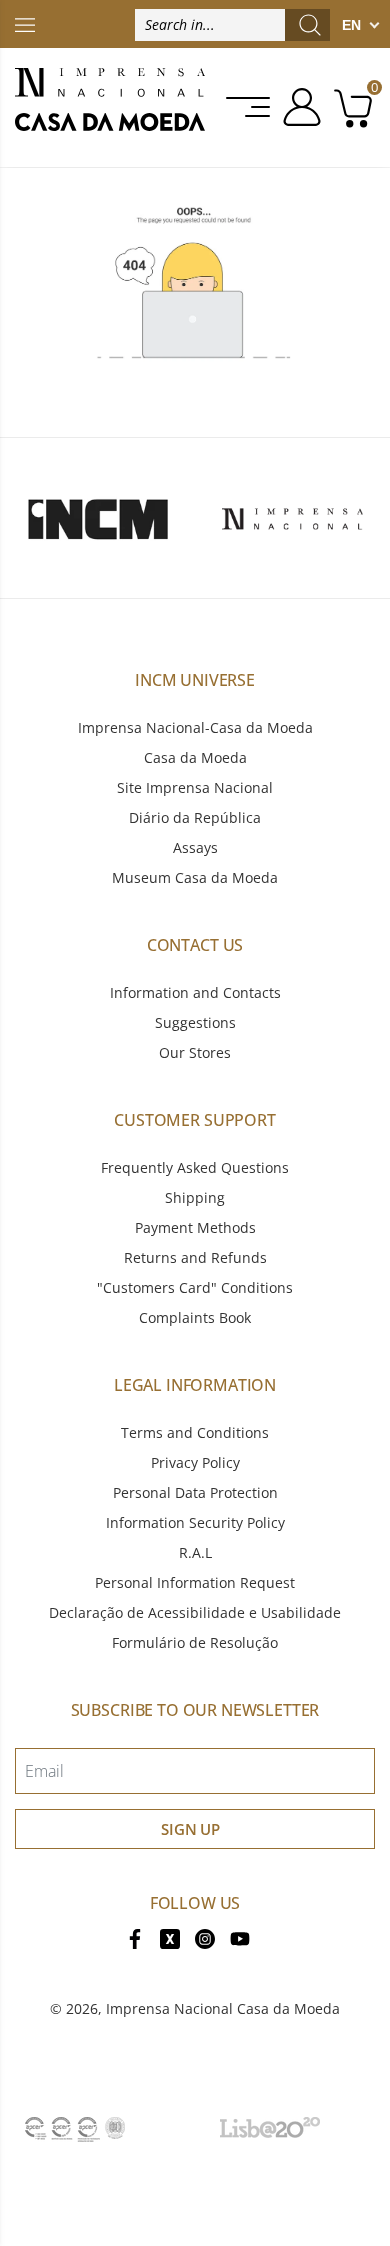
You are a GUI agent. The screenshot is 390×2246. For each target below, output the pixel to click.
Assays (195, 847)
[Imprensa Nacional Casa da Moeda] (110, 107)
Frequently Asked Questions (195, 1167)
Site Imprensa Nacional (195, 787)
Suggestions (195, 1022)
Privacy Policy (195, 1462)
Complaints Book (195, 1317)
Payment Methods (195, 1227)
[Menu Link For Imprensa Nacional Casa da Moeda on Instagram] (205, 1937)
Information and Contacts (195, 992)
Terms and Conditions (195, 1432)
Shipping (195, 1197)
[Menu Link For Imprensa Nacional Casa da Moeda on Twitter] (170, 1937)
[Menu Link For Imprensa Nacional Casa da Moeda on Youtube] (240, 1937)
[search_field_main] (310, 25)
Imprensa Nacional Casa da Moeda (223, 2008)
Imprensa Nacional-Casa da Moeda (195, 727)
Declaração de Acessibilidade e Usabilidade (195, 1612)
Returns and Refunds (195, 1257)
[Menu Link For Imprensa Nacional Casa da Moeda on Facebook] (135, 1937)
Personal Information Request (195, 1582)
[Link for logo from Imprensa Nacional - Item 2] (292, 518)
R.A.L (195, 1552)
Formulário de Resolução (195, 1642)
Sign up (190, 1829)
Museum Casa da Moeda (195, 877)
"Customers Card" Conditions (195, 1287)
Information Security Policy (195, 1522)
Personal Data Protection (195, 1492)
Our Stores (195, 1052)
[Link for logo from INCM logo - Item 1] (97, 518)
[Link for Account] (298, 107)
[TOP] (25, 23)
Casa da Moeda (195, 757)
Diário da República (195, 817)
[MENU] (249, 107)
